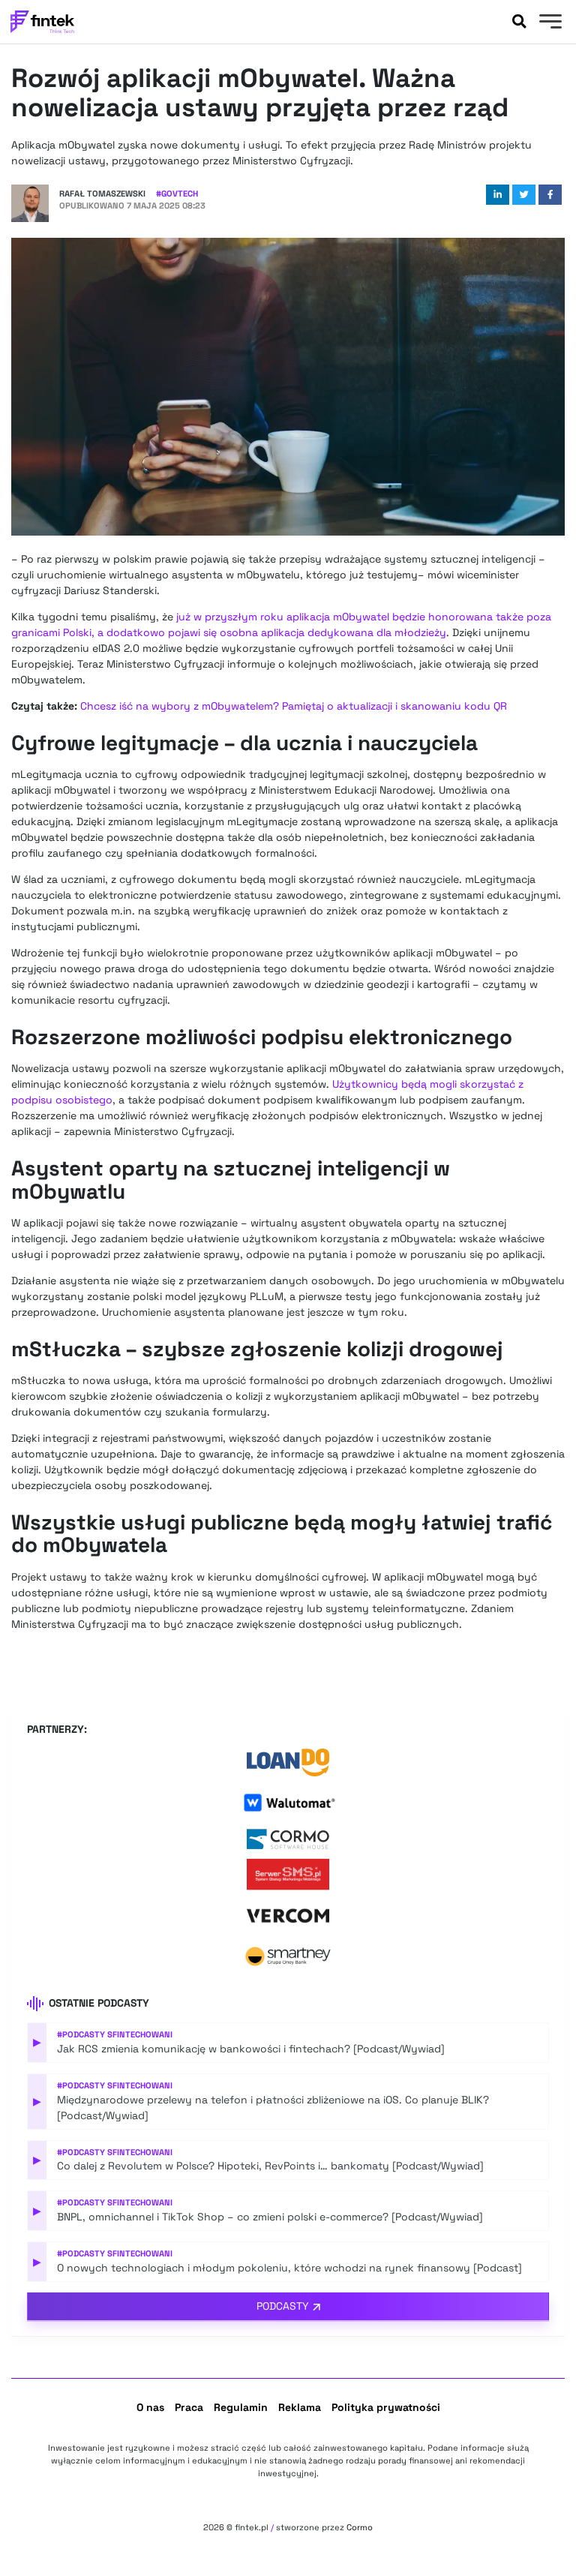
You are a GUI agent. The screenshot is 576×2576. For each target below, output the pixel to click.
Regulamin (241, 2407)
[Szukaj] (519, 22)
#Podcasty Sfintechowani (115, 2034)
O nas (150, 2407)
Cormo (360, 2527)
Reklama (300, 2407)
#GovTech (177, 194)
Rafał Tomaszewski (102, 194)
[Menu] (549, 23)
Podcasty (283, 2306)
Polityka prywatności (386, 2407)
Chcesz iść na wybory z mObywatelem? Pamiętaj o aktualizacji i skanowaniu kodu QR (294, 706)
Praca (189, 2407)
